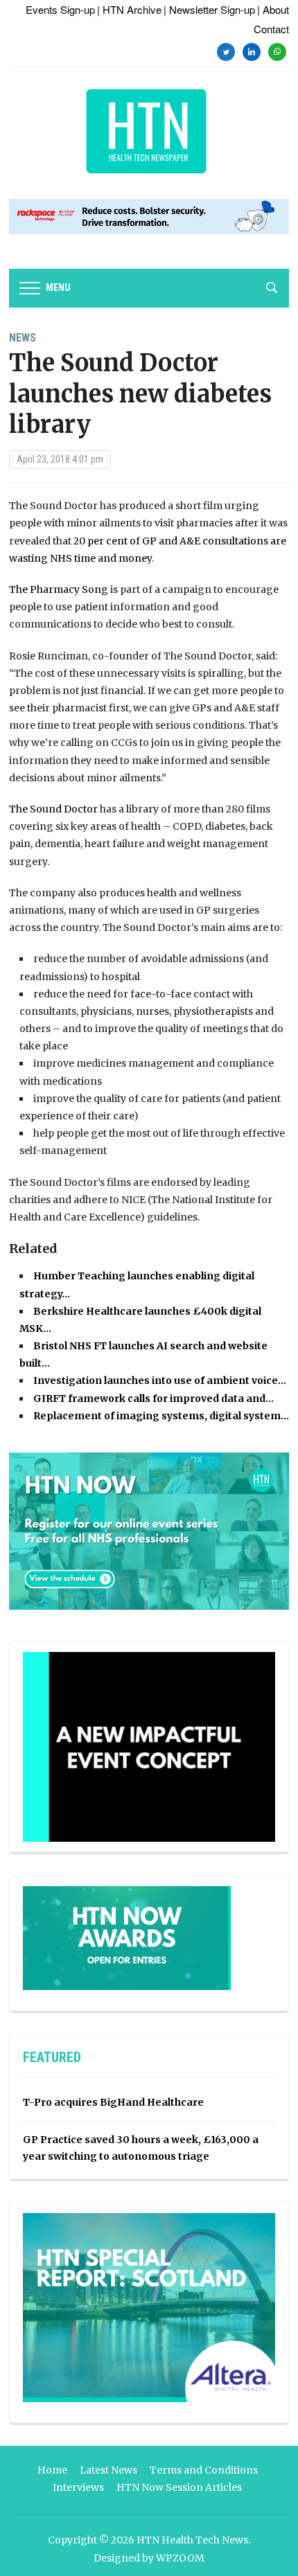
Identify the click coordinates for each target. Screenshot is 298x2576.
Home (52, 2470)
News (23, 338)
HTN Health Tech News (192, 2540)
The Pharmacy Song (59, 589)
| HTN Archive (129, 9)
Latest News (108, 2470)
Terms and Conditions (204, 2470)
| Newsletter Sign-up (209, 9)
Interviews (78, 2487)
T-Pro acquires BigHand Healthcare (113, 2102)
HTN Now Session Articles (179, 2487)
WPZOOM (180, 2558)
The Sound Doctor (53, 809)
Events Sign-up (60, 9)
